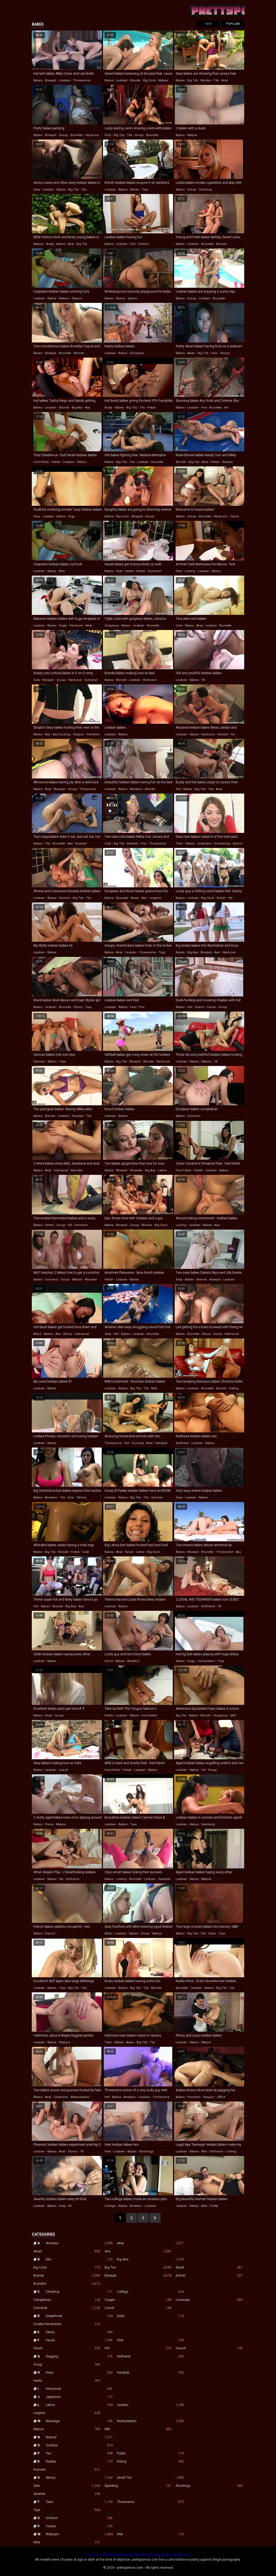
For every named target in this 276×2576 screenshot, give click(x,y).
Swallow (67, 2494)
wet (204, 2151)
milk (154, 1388)
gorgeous (112, 626)
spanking (208, 1824)
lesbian (65, 80)
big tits (193, 80)
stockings (146, 2151)
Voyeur (79, 2526)
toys (145, 190)
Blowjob (138, 2276)
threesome (82, 80)
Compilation (67, 2300)
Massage (79, 2421)
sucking (138, 1443)
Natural (79, 2437)
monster (77, 1170)
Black (209, 2267)
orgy (71, 516)
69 (70, 2206)
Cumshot (67, 2308)
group (63, 135)
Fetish (67, 2348)
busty (50, 244)
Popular (233, 24)
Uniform (79, 2518)
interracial (61, 1170)
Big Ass (150, 2259)
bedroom (150, 680)
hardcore (92, 135)
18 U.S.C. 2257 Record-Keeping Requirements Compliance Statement (138, 2555)
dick (108, 135)
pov (133, 244)
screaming (222, 844)
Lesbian (150, 2405)
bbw (71, 244)
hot (178, 789)
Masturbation (150, 2421)
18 (203, 680)
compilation (206, 1661)
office (221, 2097)
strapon (77, 298)
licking (190, 571)
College (150, 2292)
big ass (206, 80)
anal (225, 80)
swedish (164, 1879)
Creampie (209, 2300)
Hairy (79, 2373)
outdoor (64, 1116)
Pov (79, 2453)
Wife (67, 2542)
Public (150, 2453)
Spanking (138, 2486)
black (37, 1334)
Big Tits (138, 2267)
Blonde (67, 2276)
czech (234, 516)
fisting (234, 1388)
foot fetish (41, 462)
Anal (150, 2243)
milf (233, 1715)
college (110, 2206)
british (135, 190)
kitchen (65, 898)
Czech (138, 2308)
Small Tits (150, 2478)
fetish (152, 408)
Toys (67, 2510)
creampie (204, 844)
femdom (93, 734)
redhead (182, 1443)
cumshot (154, 571)
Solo (67, 2486)
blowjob (51, 80)
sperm (132, 298)
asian (191, 353)
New (208, 24)
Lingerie (67, 2413)
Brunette (67, 2284)
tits (216, 80)
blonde (135, 80)
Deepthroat (79, 2316)
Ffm (138, 2348)
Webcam (79, 2534)
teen (179, 844)
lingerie (155, 898)
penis (49, 1824)
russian (81, 844)
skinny (225, 353)
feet (119, 571)
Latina (79, 2405)
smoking (205, 190)
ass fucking (62, 734)
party (49, 1715)
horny (109, 1661)
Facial (79, 2340)
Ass (138, 2251)
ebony (120, 298)
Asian (67, 2251)
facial (150, 516)
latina (162, 1170)
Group (67, 2364)
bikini (108, 1933)
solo (214, 353)
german (39, 1062)
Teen (79, 2502)
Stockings (209, 2486)
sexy (37, 190)
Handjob (150, 2373)
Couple (138, 2300)
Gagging (79, 2356)
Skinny (79, 2478)
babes (38, 80)
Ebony (79, 2332)
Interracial (79, 2389)
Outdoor (79, 2445)
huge (63, 626)
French (209, 2348)
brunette (77, 135)
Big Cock (67, 2267)
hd (226, 408)
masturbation (80, 2097)
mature (163, 80)
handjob (161, 1443)
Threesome (150, 2502)
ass (88, 408)
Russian (67, 2470)
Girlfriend (150, 2356)
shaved (227, 462)
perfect (144, 244)
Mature (67, 2429)
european (137, 353)
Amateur (79, 2243)
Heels (67, 2381)
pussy (212, 1770)
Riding (150, 2461)
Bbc (79, 2259)
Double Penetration (67, 2324)
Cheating (79, 2292)
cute (179, 626)
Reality (79, 2461)
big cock (149, 80)
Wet (150, 2534)
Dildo (150, 2316)
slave (212, 1933)
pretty (214, 2206)
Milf (138, 2429)
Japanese (79, 2397)
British (209, 2276)
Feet (150, 2340)
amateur (136, 789)
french (50, 1933)
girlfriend (208, 1606)
